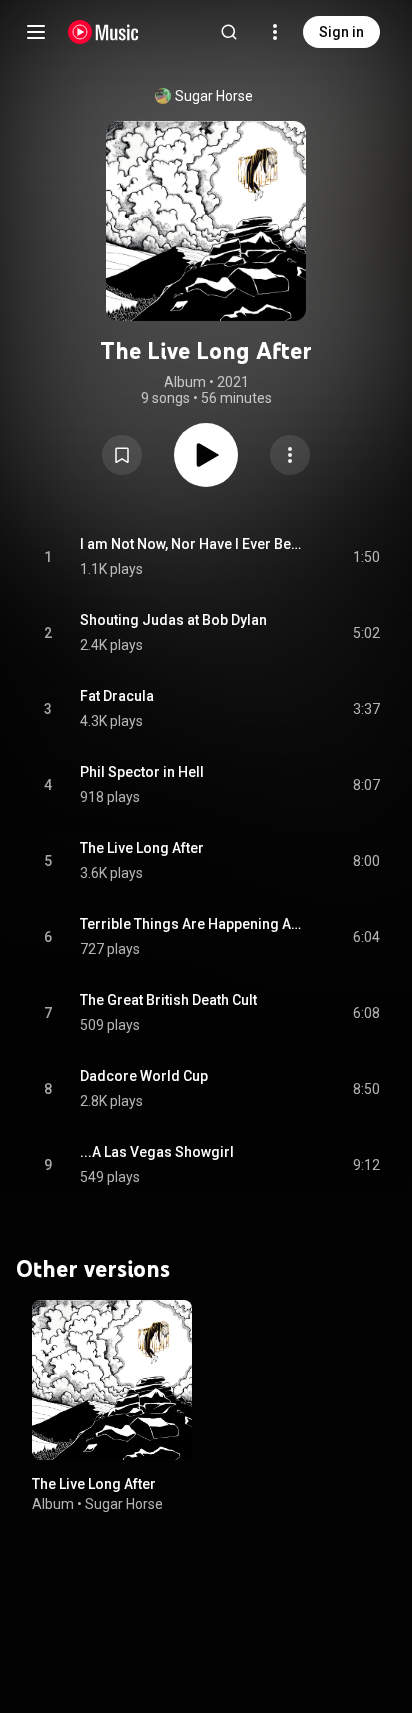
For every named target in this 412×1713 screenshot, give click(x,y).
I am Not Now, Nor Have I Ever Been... (193, 544)
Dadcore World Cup (144, 1076)
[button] (122, 455)
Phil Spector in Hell (142, 772)
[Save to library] (122, 455)
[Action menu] (290, 455)
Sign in (341, 32)
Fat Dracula (117, 696)
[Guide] (36, 32)
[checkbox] (366, 557)
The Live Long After (142, 848)
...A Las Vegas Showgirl (157, 1152)
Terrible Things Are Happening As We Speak (193, 924)
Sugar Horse (214, 96)
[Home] (103, 32)
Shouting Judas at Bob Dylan (173, 620)
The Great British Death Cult (168, 1000)
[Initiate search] (229, 32)
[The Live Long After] (112, 1380)
